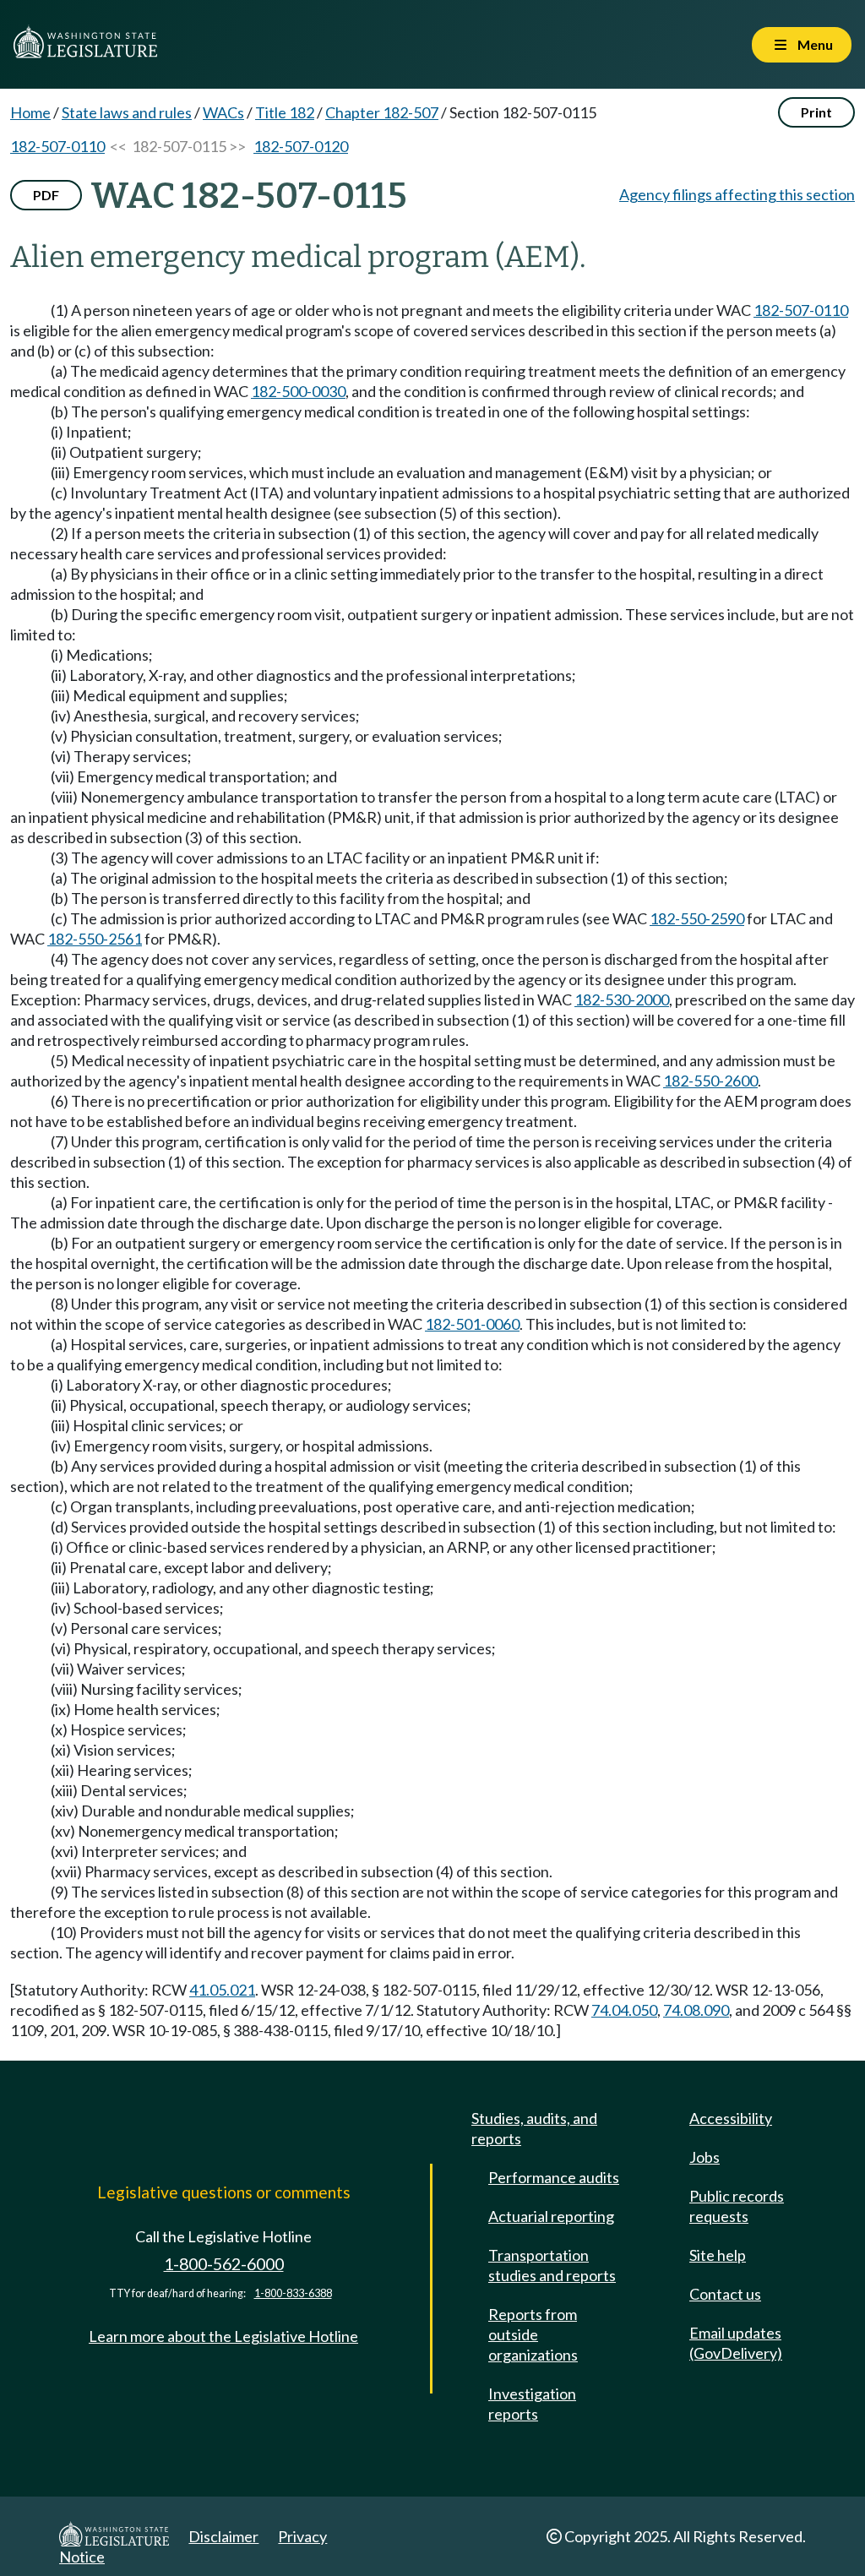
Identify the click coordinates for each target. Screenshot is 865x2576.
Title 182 (285, 112)
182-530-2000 (622, 999)
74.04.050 (624, 2010)
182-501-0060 (472, 1324)
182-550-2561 (95, 939)
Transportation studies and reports (552, 2265)
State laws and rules (127, 112)
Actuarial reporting (551, 2216)
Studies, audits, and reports (534, 2128)
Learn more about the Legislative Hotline (223, 2336)
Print (816, 112)
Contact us (725, 2294)
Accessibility (731, 2118)
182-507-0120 (301, 146)
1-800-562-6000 (224, 2264)
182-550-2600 (710, 1081)
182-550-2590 (697, 918)
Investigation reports (532, 2404)
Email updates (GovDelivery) (736, 2343)
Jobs (705, 2157)
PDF (46, 195)
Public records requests (737, 2206)
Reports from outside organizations (533, 2334)
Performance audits (554, 2177)
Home (30, 112)
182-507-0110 (57, 146)
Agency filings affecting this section (737, 194)
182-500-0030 (298, 391)
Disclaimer (223, 2536)
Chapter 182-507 (382, 112)
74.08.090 (696, 2010)
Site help (718, 2255)
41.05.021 (222, 1990)
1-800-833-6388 (293, 2293)
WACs (223, 112)
